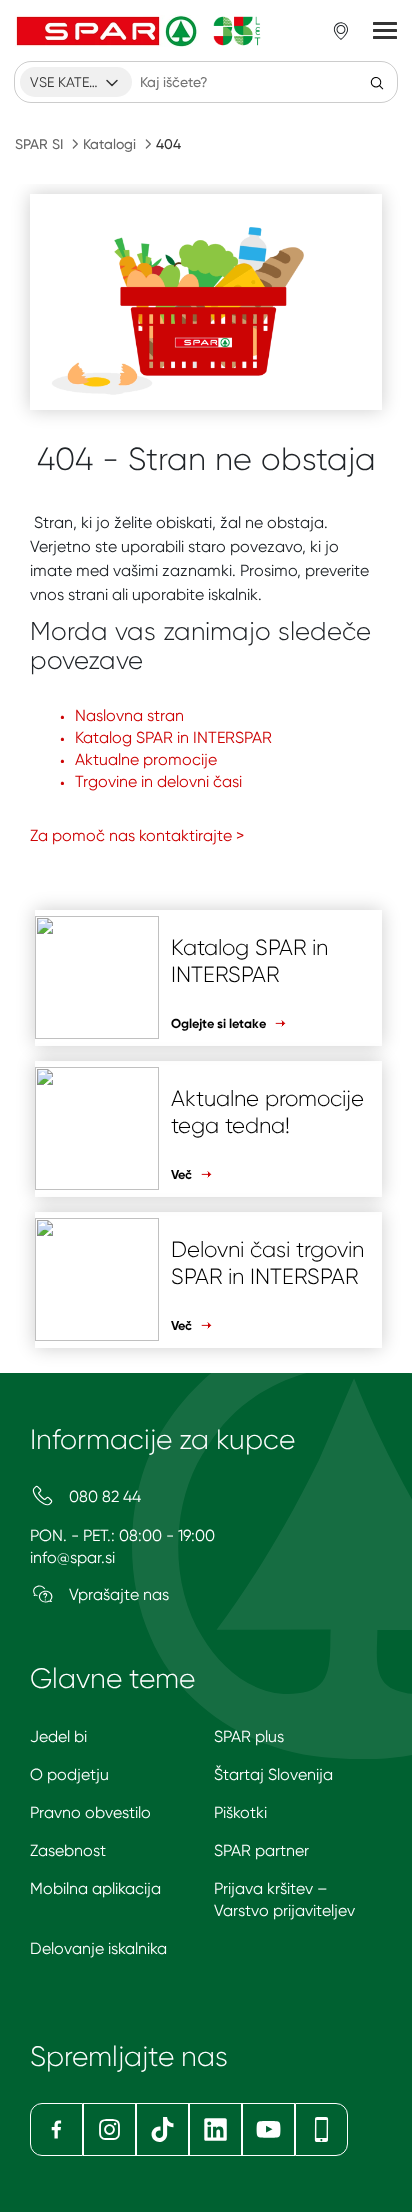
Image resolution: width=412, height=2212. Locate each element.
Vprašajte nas (117, 1594)
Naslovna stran (129, 715)
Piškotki (240, 1812)
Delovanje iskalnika (98, 1948)
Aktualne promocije (146, 759)
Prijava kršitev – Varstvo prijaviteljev (284, 1899)
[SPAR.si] (139, 31)
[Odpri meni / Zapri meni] (385, 31)
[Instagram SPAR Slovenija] (109, 2129)
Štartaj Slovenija (273, 1774)
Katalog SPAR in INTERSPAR (173, 737)
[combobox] (76, 82)
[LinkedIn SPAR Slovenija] (215, 2129)
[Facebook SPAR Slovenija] (56, 2129)
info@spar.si (72, 1557)
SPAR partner (261, 1850)
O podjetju (69, 1774)
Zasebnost (68, 1850)
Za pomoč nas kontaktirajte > (137, 835)
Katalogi (109, 144)
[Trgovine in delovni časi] (341, 31)
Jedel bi (58, 1736)
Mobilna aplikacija (95, 1888)
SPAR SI (39, 144)
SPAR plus (249, 1736)
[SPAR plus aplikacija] (321, 2129)
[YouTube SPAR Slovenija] (268, 2129)
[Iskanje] (377, 82)
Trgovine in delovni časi (158, 781)
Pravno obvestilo (90, 1812)
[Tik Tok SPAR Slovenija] (162, 2129)
